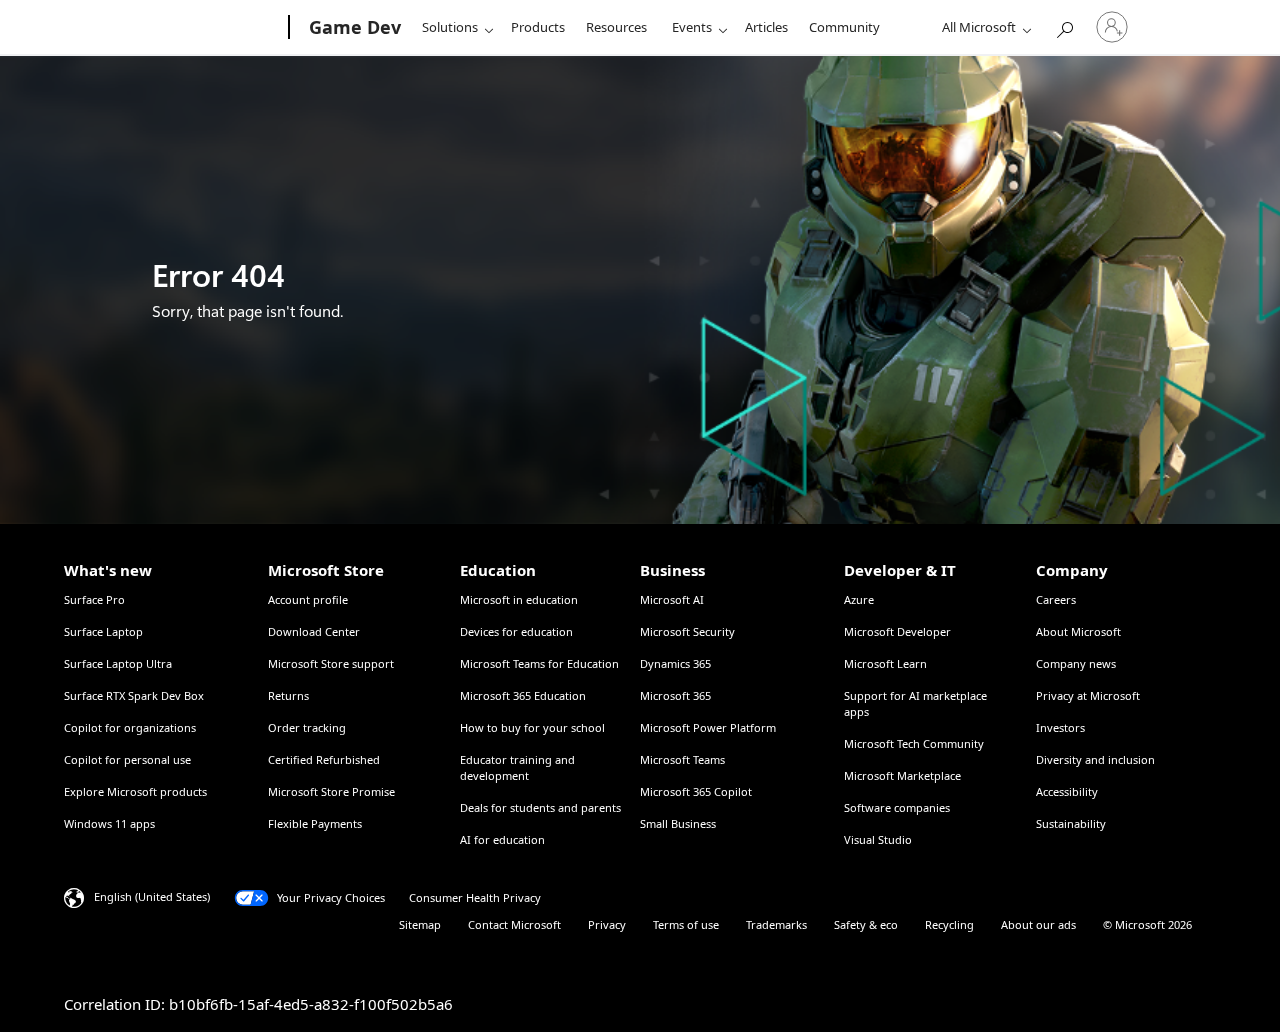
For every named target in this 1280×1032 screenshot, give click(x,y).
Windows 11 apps (109, 823)
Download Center (314, 631)
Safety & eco (866, 924)
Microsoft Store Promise (331, 791)
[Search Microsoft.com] (1064, 25)
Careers (1056, 599)
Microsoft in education (519, 599)
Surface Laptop (103, 631)
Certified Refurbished (324, 759)
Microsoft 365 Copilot (696, 791)
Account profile (308, 599)
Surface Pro (94, 599)
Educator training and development (517, 767)
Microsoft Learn (885, 663)
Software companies (897, 807)
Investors (1060, 727)
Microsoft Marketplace (902, 775)
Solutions (450, 27)
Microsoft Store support (331, 663)
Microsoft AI (672, 599)
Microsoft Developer (897, 631)
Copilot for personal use (127, 759)
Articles (766, 27)
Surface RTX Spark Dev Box (134, 695)
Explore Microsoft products (135, 791)
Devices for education (516, 631)
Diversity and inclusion (1095, 759)
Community (844, 27)
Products (538, 27)
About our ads (1038, 924)
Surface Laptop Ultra (118, 663)
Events (692, 27)
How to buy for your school (532, 727)
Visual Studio (878, 839)
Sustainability (1071, 823)
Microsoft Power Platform (708, 727)
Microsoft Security (687, 631)
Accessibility (1067, 791)
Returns (288, 695)
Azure (859, 599)
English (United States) (152, 896)
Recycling (949, 924)
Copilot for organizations (130, 727)
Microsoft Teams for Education (539, 663)
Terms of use (686, 924)
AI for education (502, 839)
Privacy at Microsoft (1088, 695)
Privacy (607, 924)
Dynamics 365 (675, 663)
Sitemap (420, 924)
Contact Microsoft (514, 924)
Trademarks (776, 924)
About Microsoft (1078, 631)
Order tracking (307, 727)
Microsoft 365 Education (523, 695)
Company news (1076, 663)
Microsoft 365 (675, 695)
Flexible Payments (315, 823)
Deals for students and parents (540, 807)
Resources (616, 27)
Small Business (678, 823)
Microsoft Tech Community (914, 743)
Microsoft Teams (682, 759)
